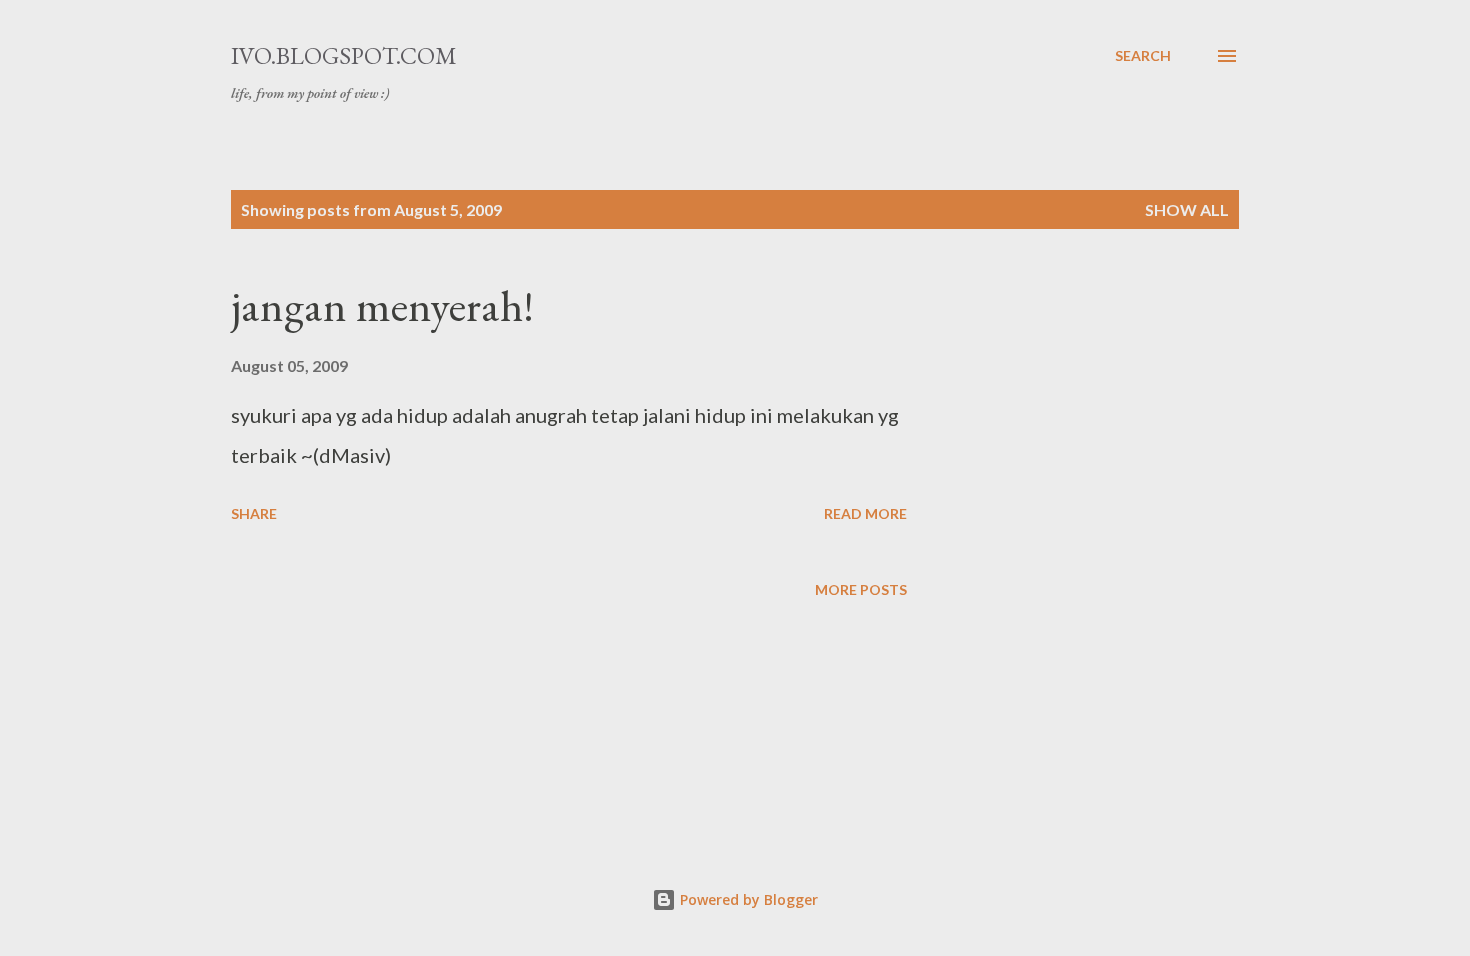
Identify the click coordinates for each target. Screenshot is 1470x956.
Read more (865, 513)
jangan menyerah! (382, 305)
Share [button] (254, 513)
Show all (1187, 209)
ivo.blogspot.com (344, 55)
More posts (861, 589)
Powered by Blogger (747, 899)
